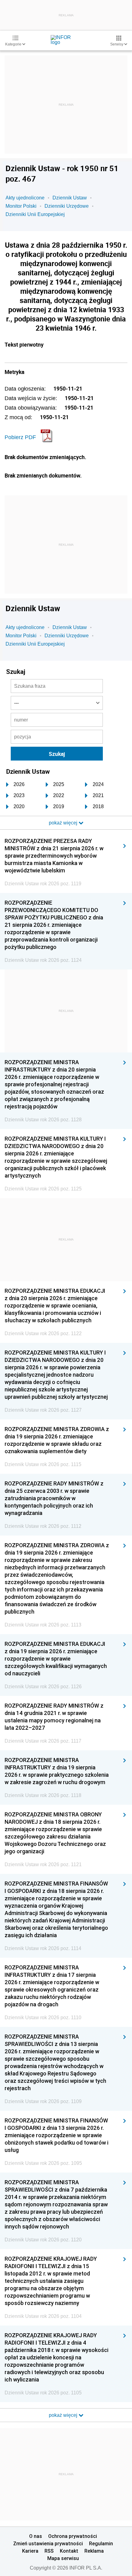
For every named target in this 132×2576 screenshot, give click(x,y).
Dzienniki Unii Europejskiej (35, 214)
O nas (36, 2536)
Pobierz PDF (20, 437)
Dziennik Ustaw (70, 198)
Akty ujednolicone (25, 198)
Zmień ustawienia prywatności (48, 2543)
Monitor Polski (21, 206)
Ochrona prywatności (73, 2536)
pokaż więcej (64, 2415)
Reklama (94, 2551)
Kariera (30, 2551)
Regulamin (101, 2543)
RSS (49, 2551)
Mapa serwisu (63, 2558)
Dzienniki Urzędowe (67, 206)
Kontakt (69, 2551)
